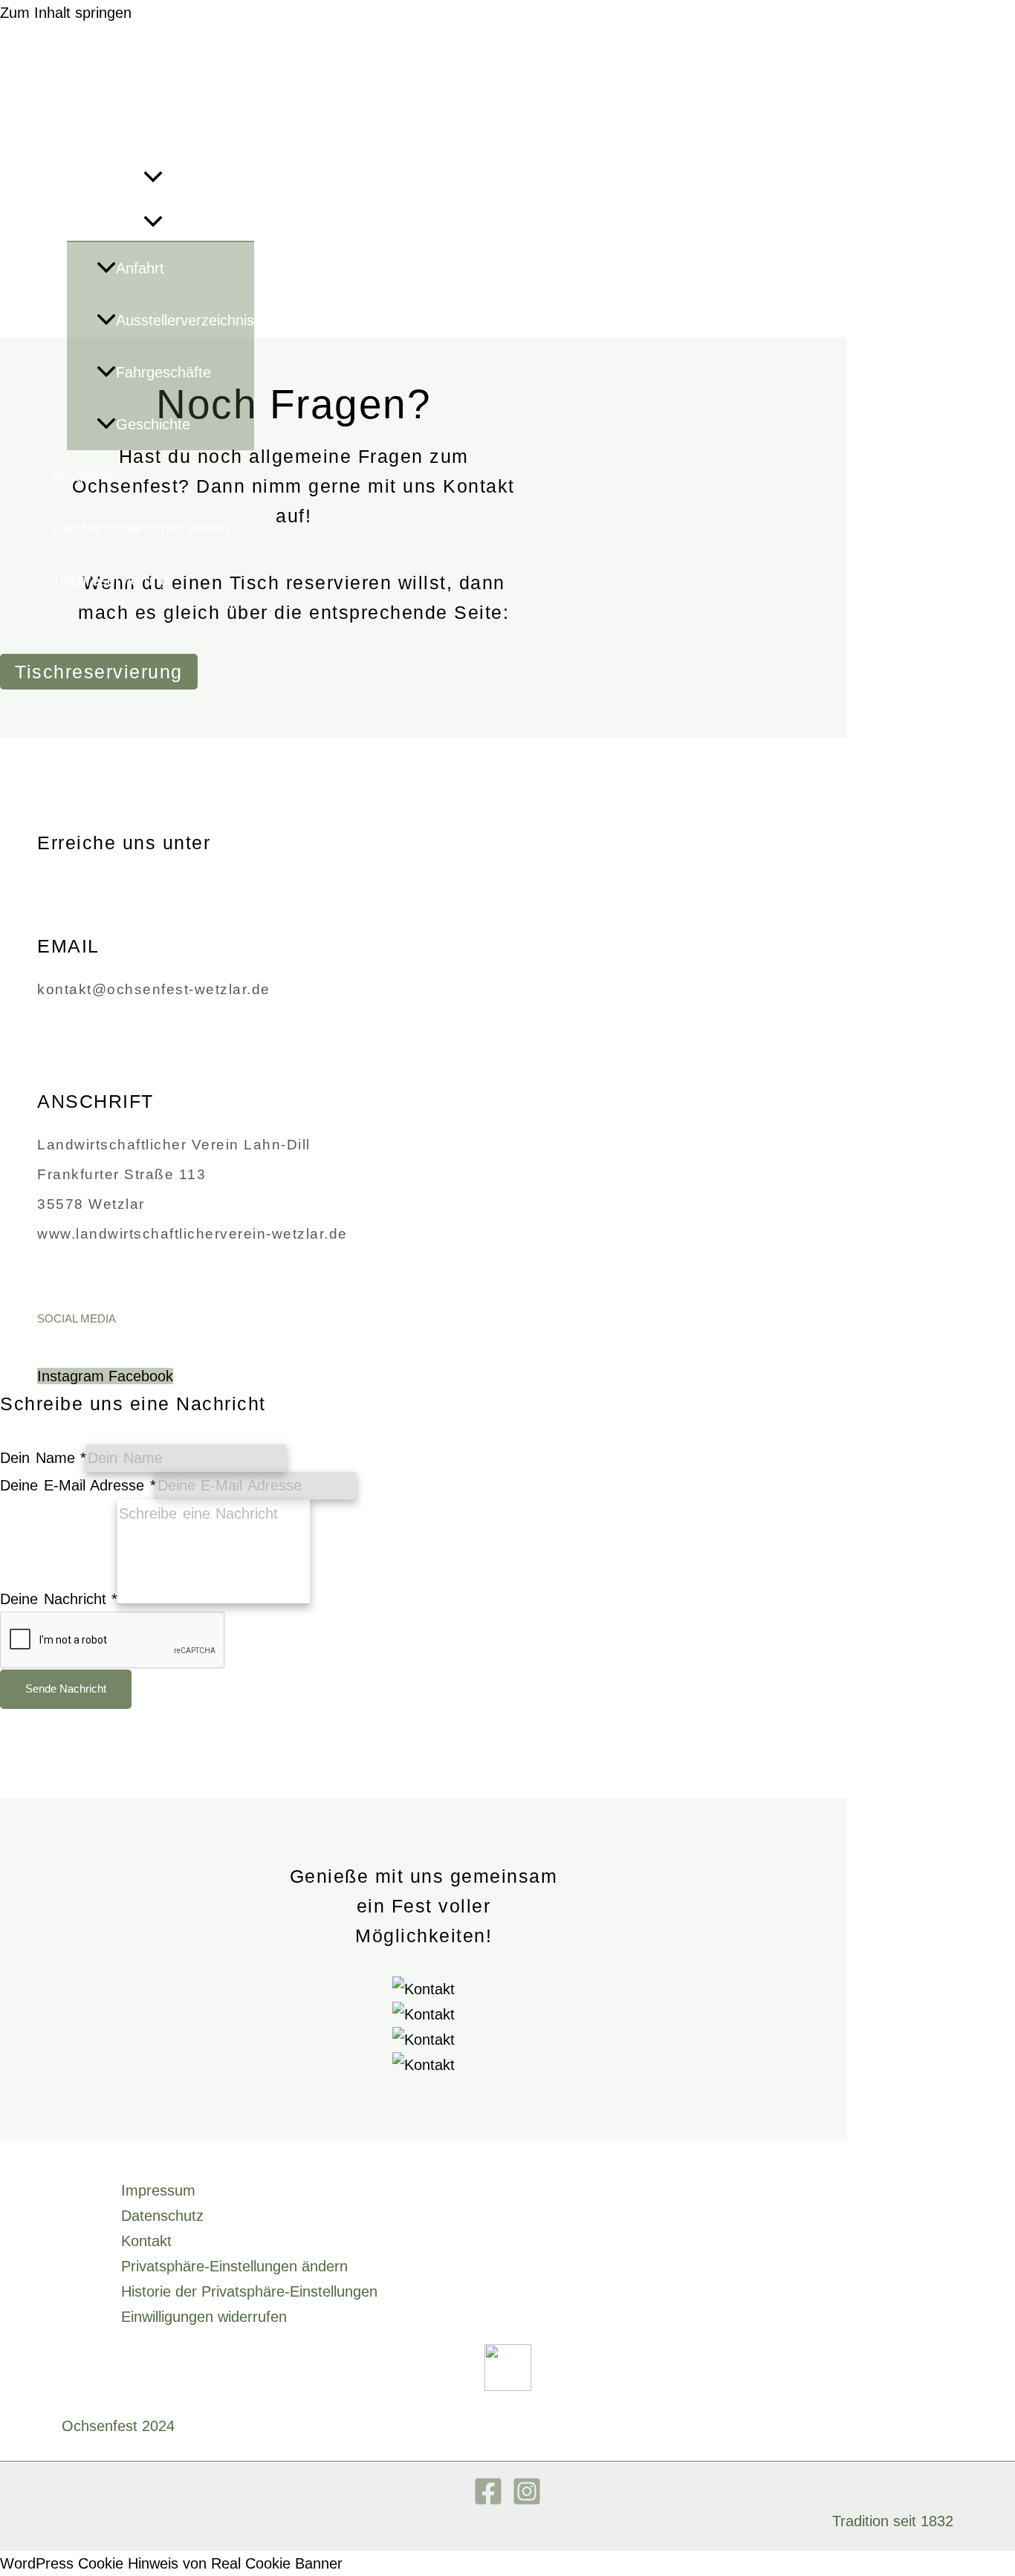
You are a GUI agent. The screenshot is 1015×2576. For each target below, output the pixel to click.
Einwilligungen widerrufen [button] (204, 2317)
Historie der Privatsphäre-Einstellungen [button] (249, 2291)
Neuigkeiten (91, 126)
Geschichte (153, 424)
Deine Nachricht (59, 1599)
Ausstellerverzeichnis (185, 320)
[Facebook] (488, 2501)
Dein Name (43, 1458)
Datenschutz (162, 2216)
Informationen (98, 178)
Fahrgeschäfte (163, 372)
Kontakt (146, 2241)
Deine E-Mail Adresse (78, 1485)
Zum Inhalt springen (66, 13)
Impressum (158, 2190)
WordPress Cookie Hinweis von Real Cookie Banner (171, 2563)
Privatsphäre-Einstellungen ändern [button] (234, 2266)
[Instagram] (527, 2501)
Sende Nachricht (66, 1688)
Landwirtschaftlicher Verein (140, 528)
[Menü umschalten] (153, 222)
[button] (153, 178)
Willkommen (92, 74)
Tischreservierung (110, 580)
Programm (87, 476)
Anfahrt (140, 268)
